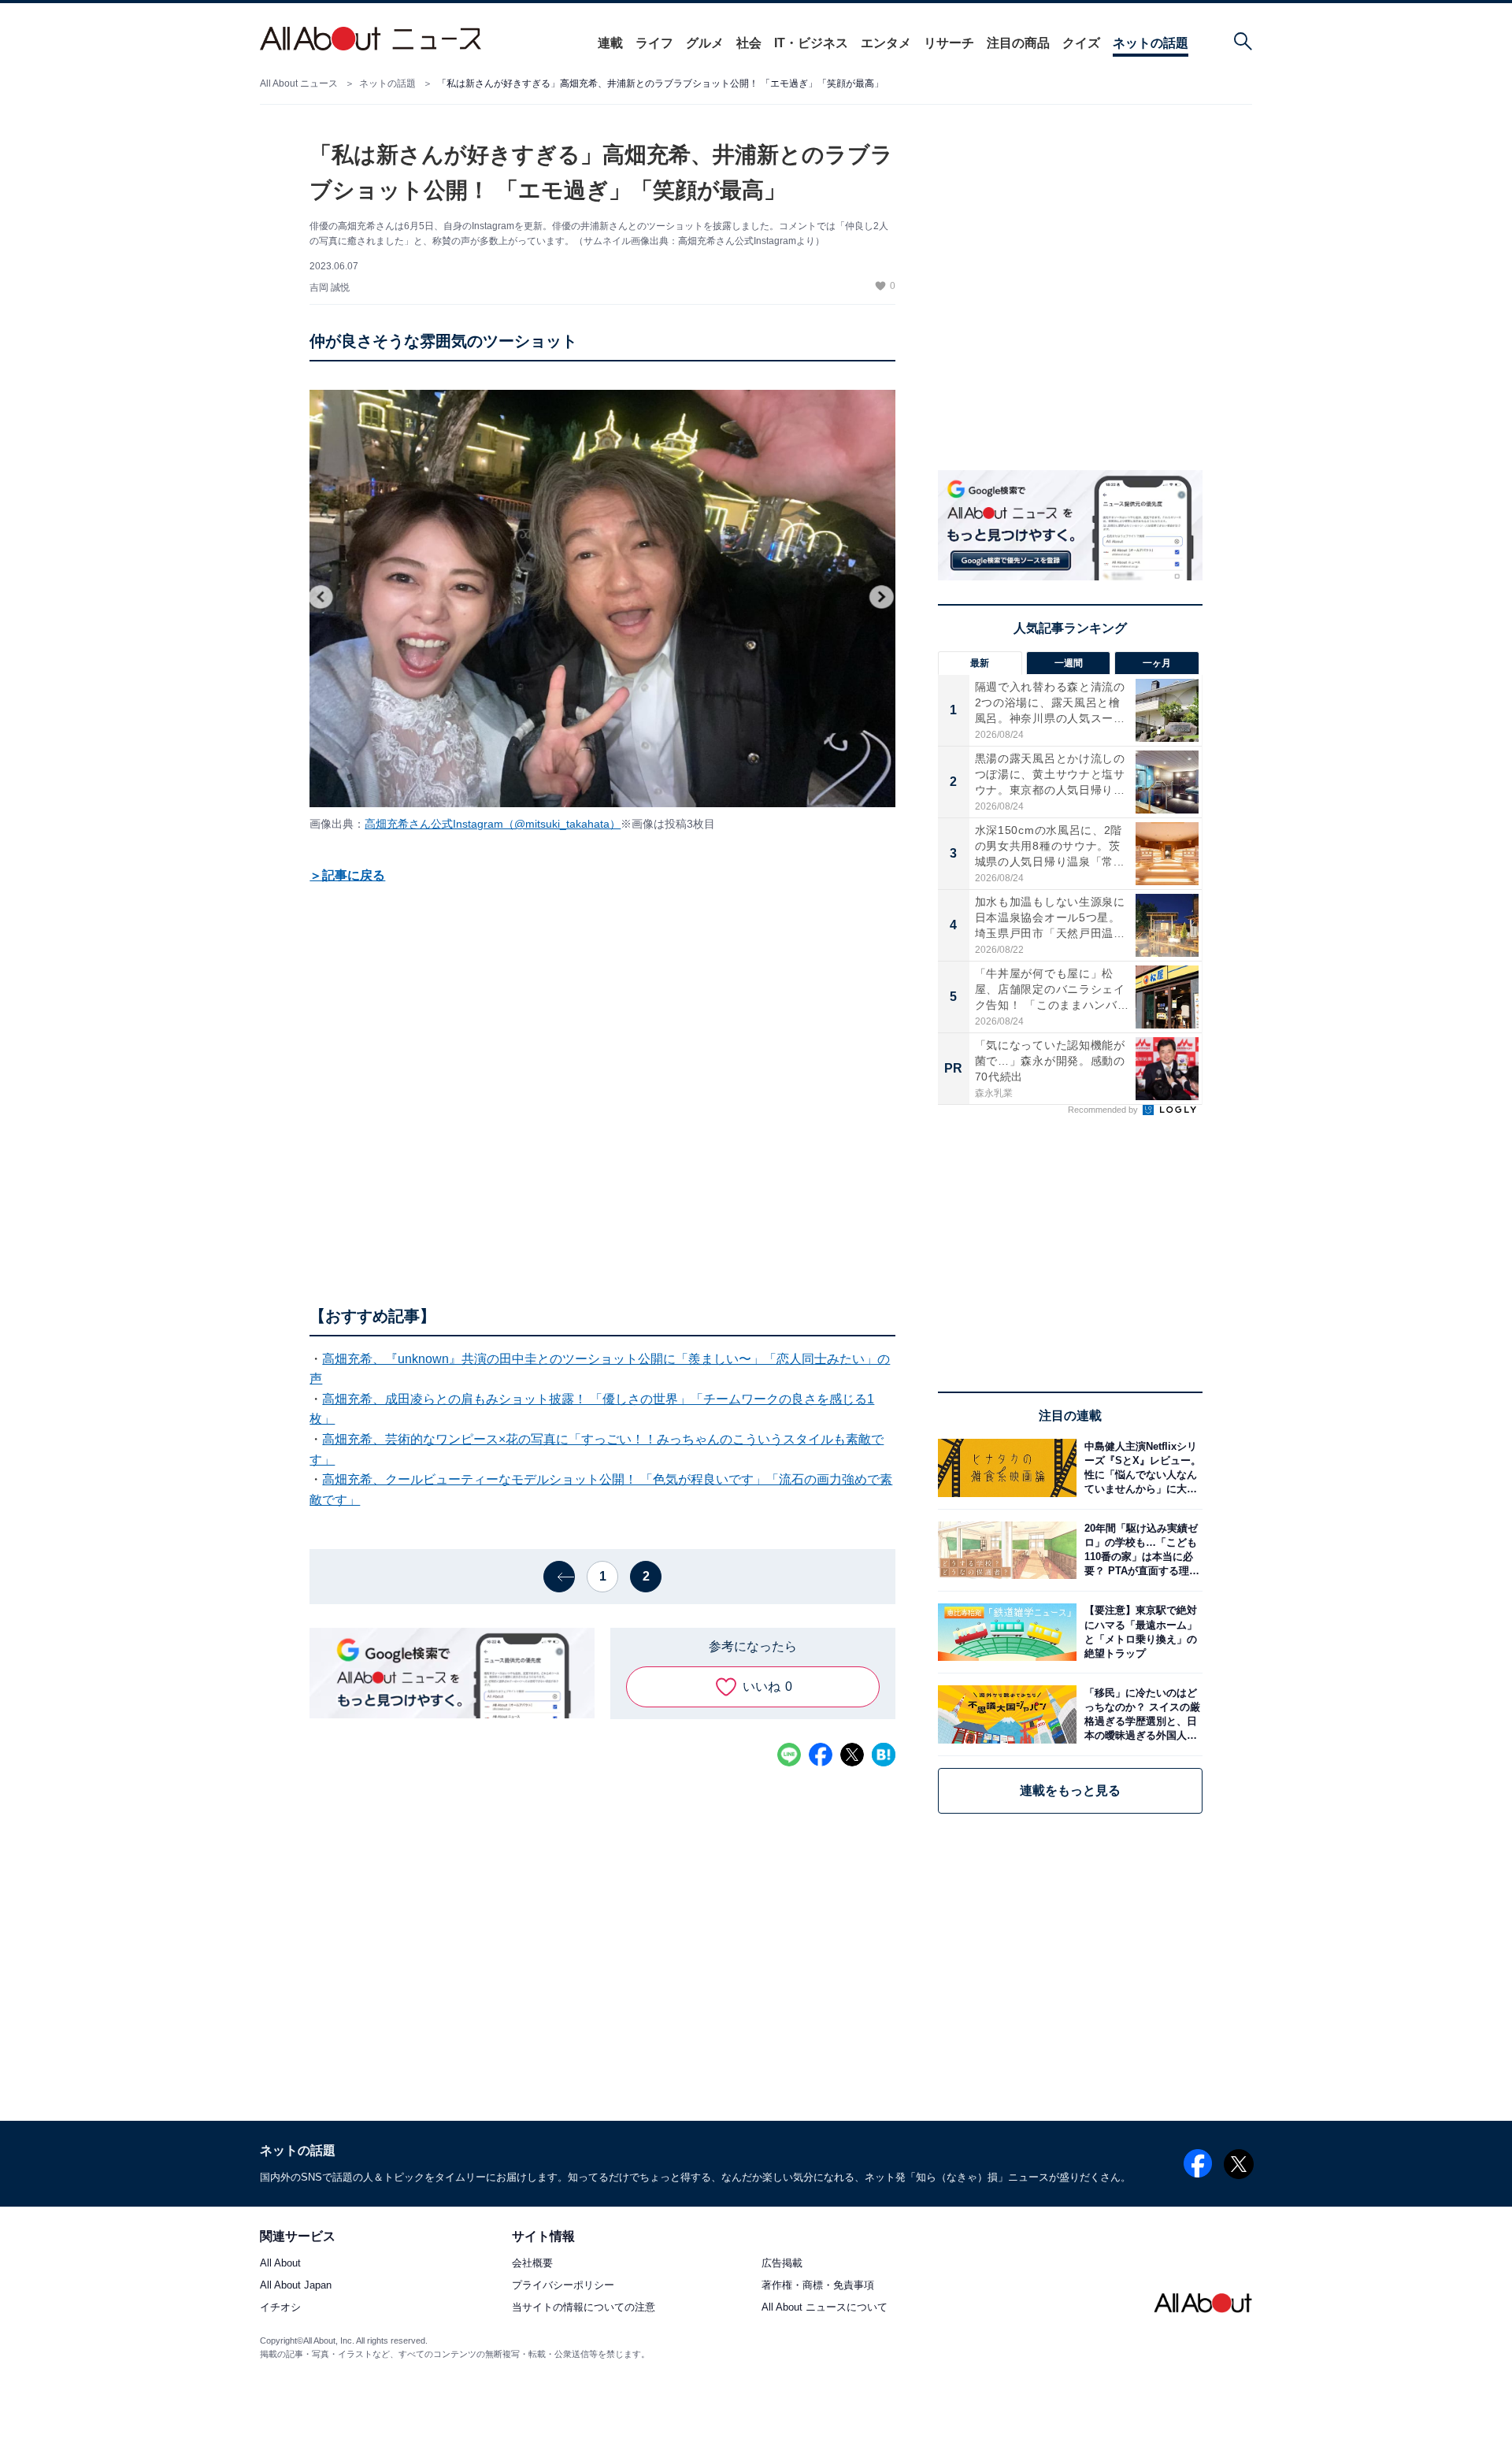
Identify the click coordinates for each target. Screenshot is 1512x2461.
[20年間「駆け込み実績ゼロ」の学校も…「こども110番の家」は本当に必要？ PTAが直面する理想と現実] (1140, 1550)
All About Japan (296, 2286)
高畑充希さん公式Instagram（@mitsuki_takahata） (493, 824)
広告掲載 (782, 2264)
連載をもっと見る (1070, 1790)
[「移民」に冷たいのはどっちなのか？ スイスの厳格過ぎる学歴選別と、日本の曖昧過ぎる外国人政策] (1140, 1714)
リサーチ (949, 43)
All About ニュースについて (825, 2308)
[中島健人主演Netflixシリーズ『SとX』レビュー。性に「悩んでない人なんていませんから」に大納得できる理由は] (1140, 1468)
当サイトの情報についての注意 (584, 2308)
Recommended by (1104, 1110)
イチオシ (280, 2308)
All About (280, 2264)
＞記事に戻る (347, 875)
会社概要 (532, 2264)
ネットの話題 (1151, 43)
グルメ (705, 43)
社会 (749, 43)
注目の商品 (1018, 43)
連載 (610, 43)
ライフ (654, 43)
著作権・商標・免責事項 (818, 2286)
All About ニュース (299, 83)
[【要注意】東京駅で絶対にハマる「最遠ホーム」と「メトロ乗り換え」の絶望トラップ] (1140, 1632)
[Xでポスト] (852, 1755)
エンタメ (886, 43)
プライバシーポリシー (563, 2286)
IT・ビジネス (811, 43)
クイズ (1081, 43)
